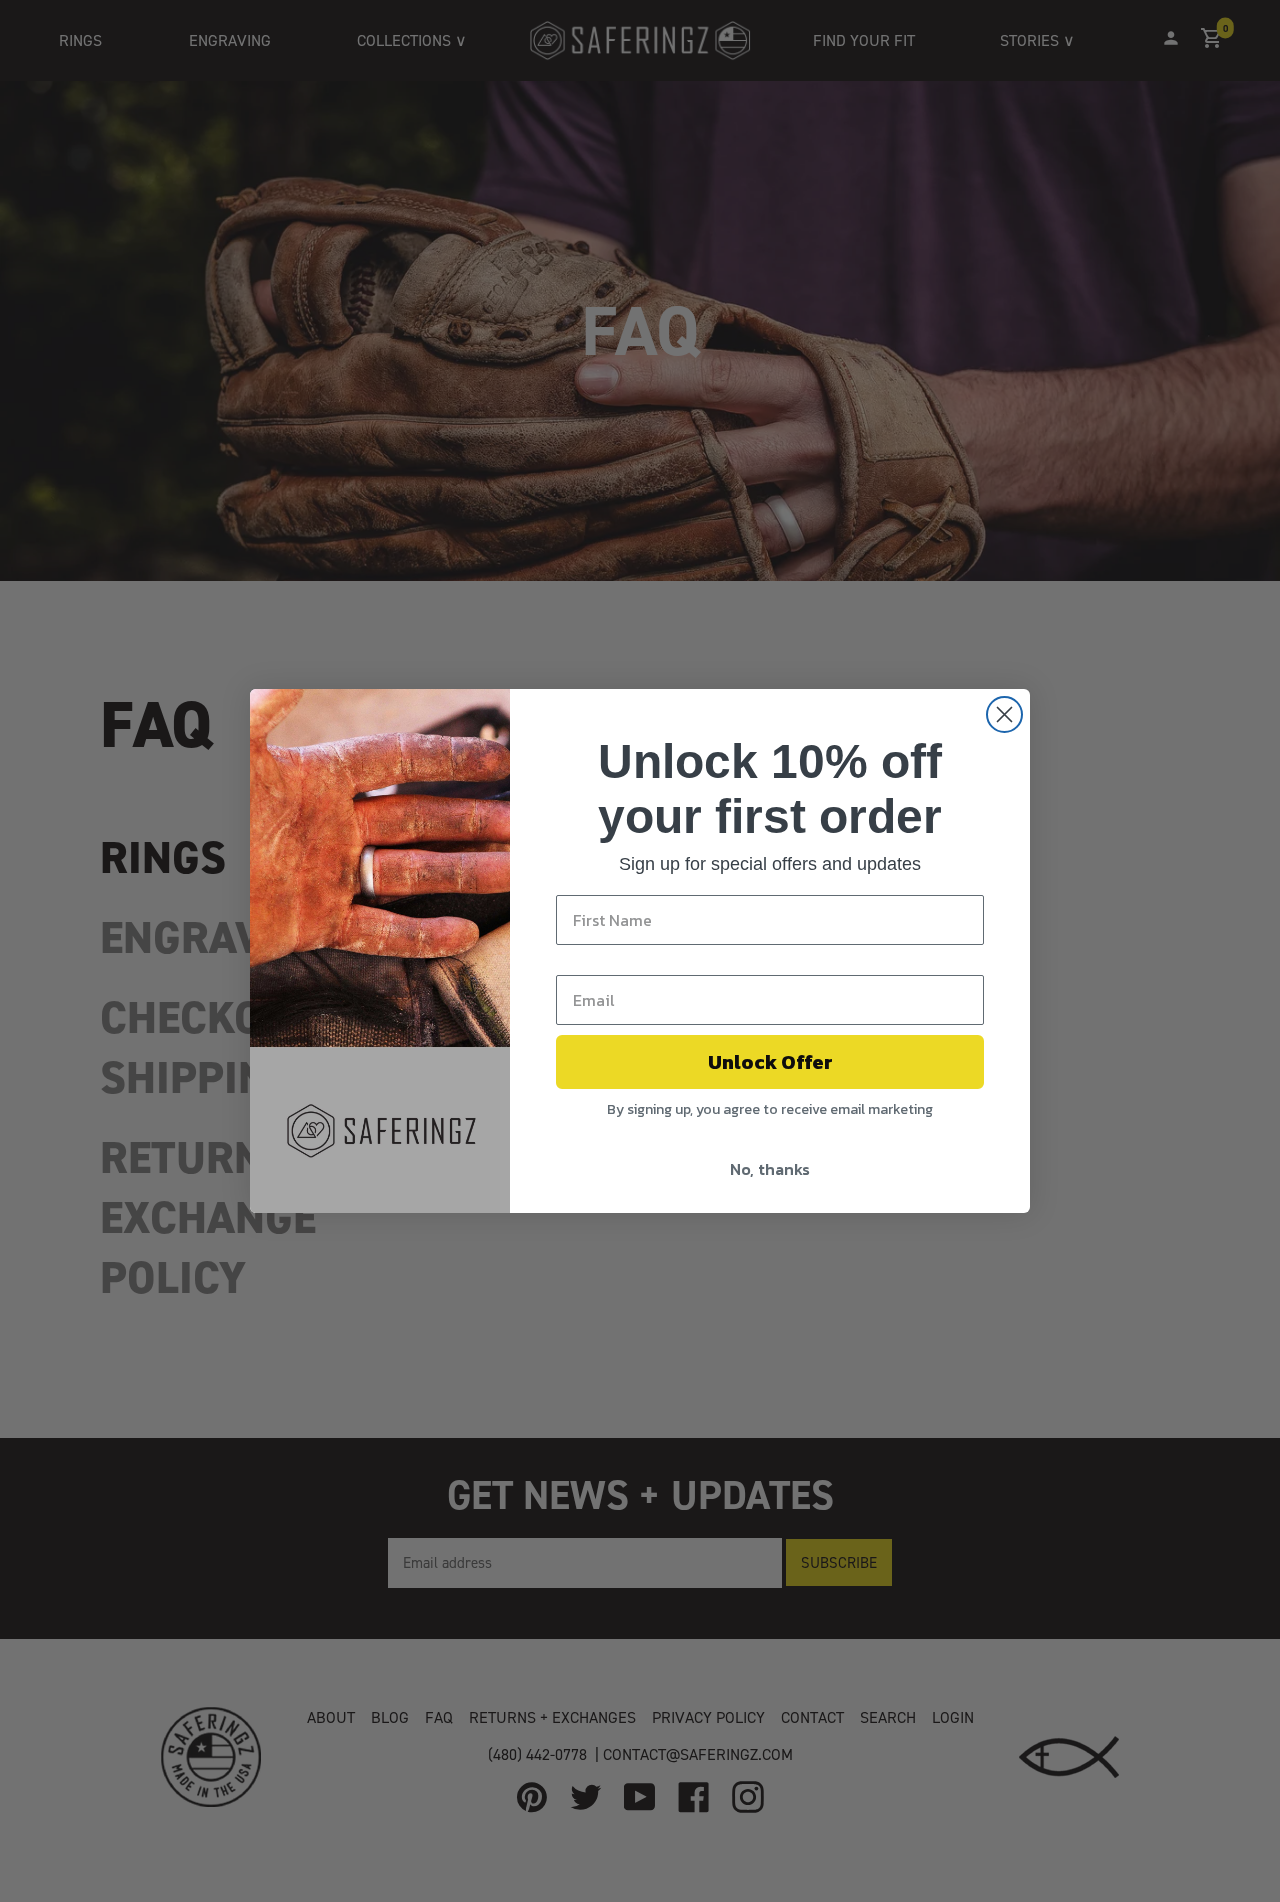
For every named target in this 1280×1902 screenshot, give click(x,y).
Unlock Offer (770, 1062)
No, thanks (770, 1169)
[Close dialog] (1004, 714)
